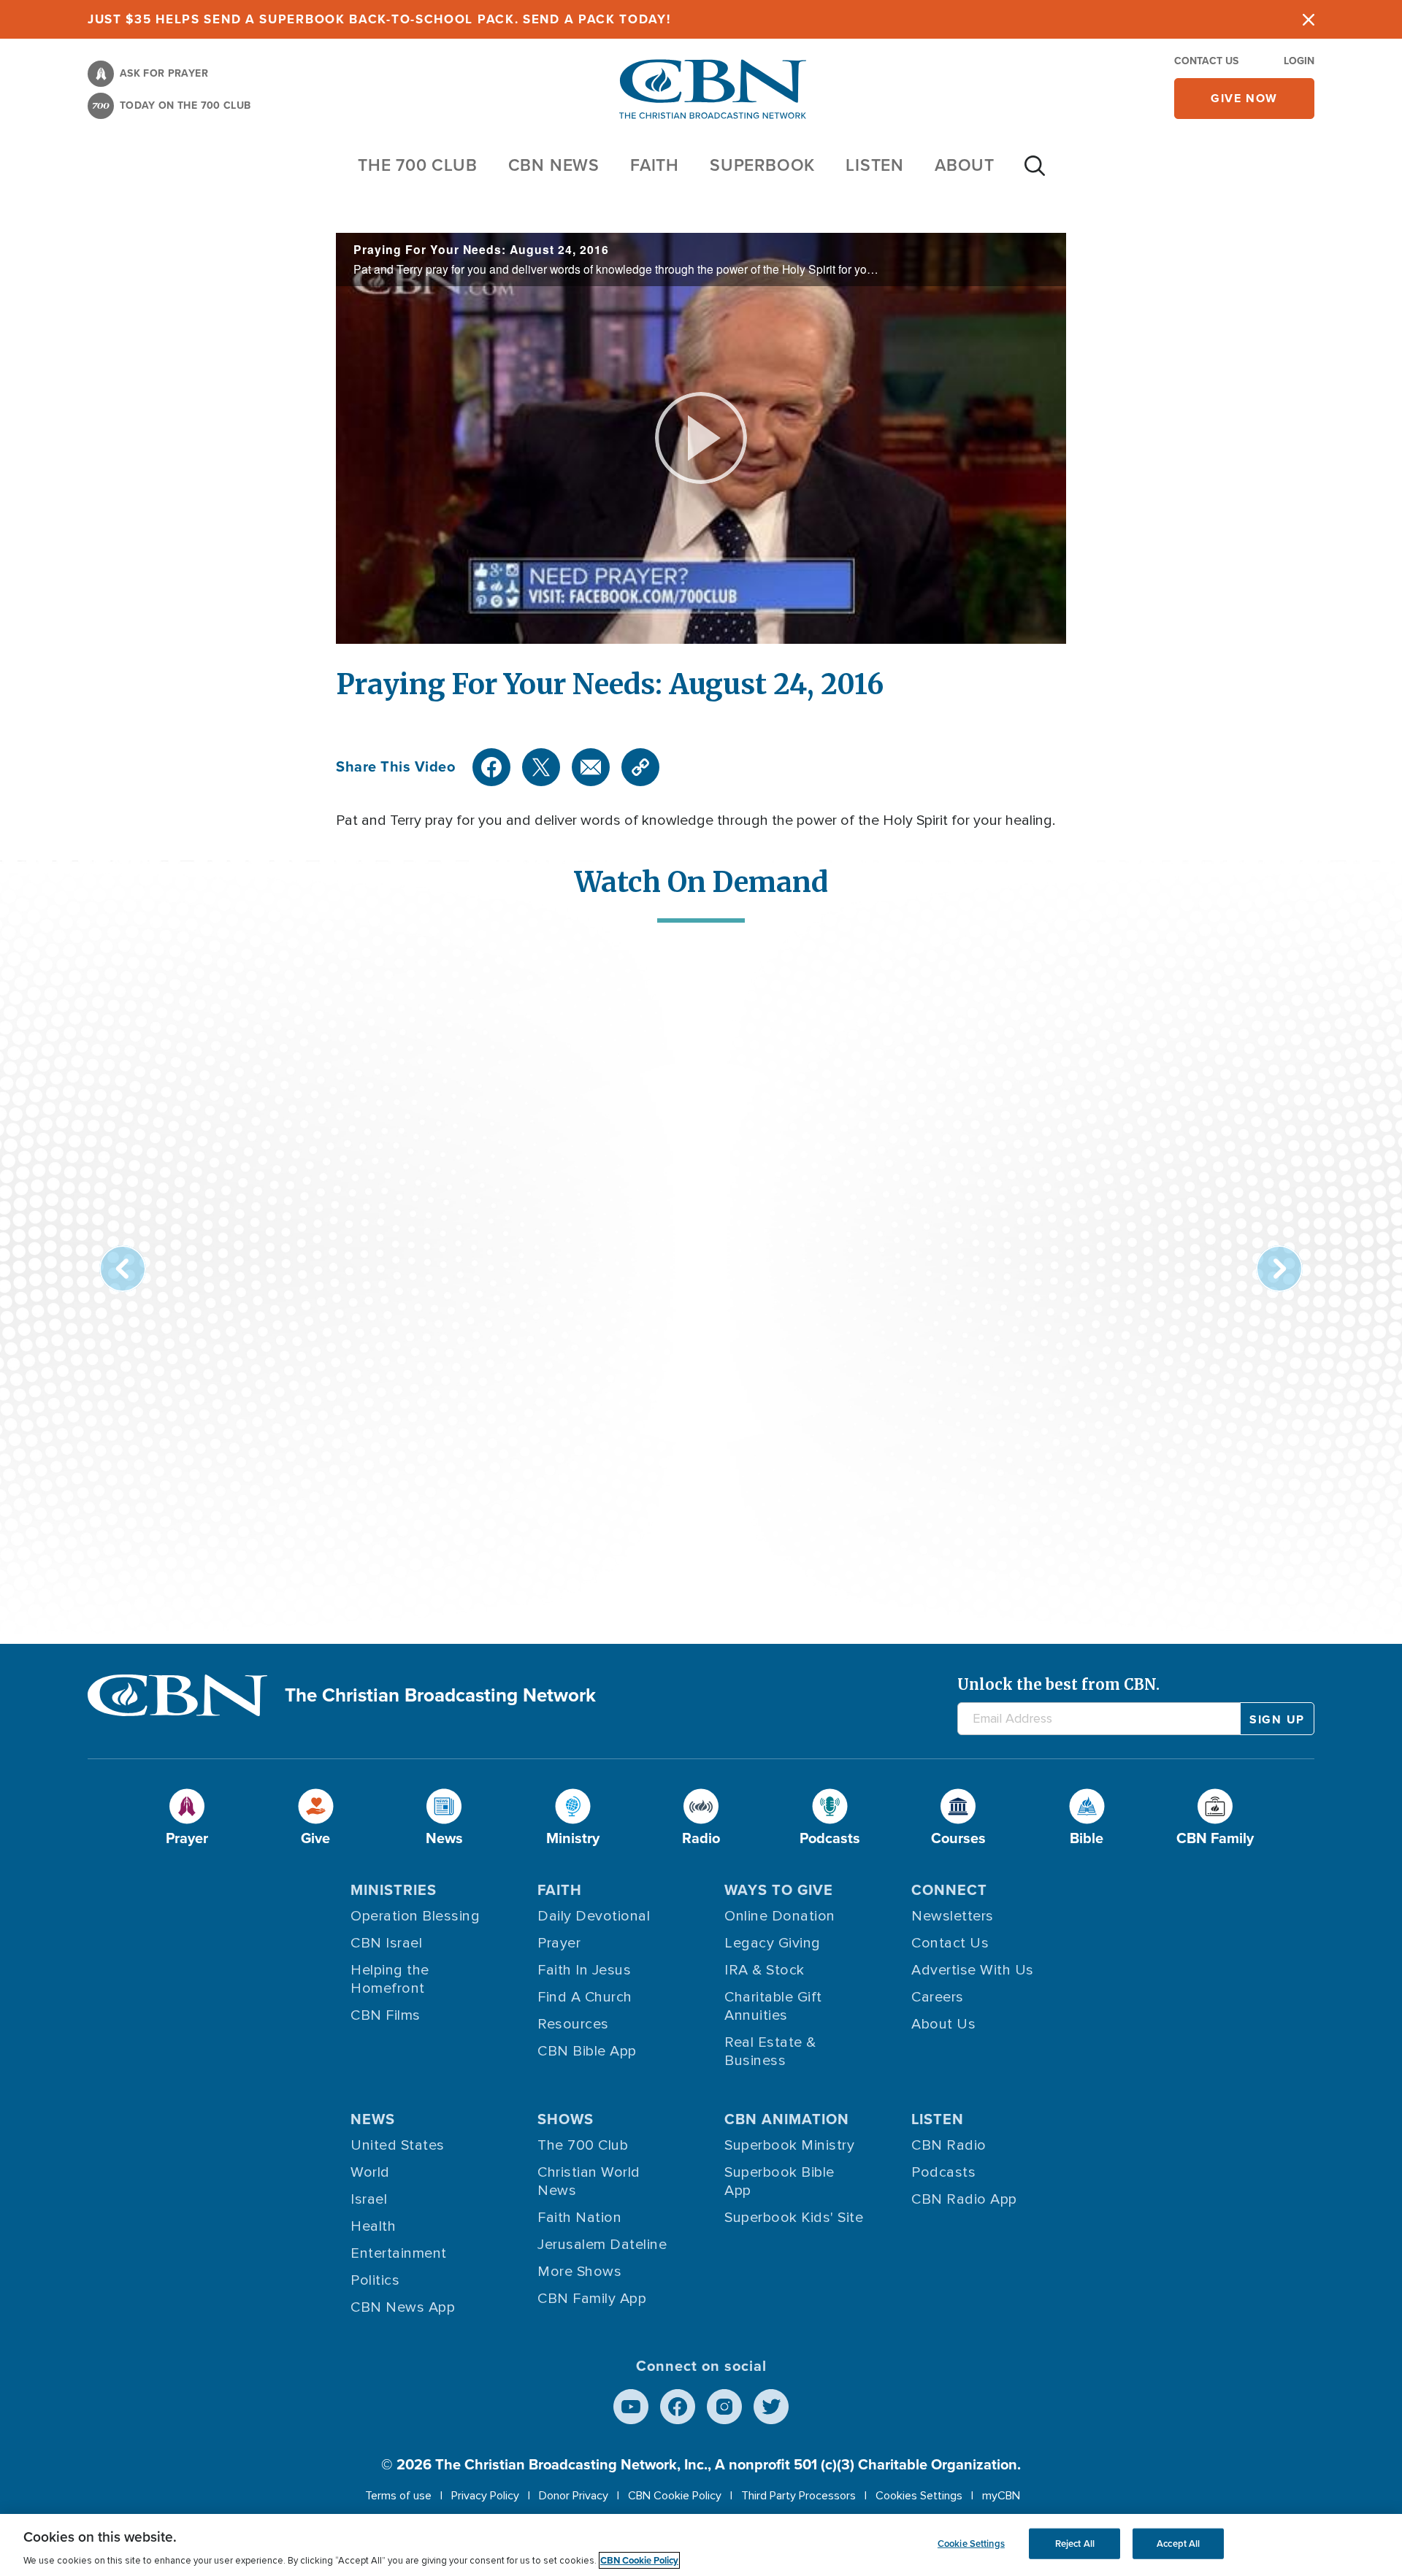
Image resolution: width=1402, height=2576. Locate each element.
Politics (375, 2280)
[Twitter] (541, 767)
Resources (573, 2024)
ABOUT (965, 165)
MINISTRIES (394, 1890)
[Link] (640, 767)
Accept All (1178, 2544)
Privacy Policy (485, 2496)
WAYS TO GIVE (779, 1890)
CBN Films (386, 2015)
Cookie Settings (971, 2544)
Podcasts (943, 2172)
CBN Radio (949, 2145)
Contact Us (1206, 61)
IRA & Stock (765, 1970)
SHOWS (566, 2119)
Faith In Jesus (584, 1970)
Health (373, 2226)
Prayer (559, 1943)
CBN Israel (386, 1943)
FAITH (655, 165)
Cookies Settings (919, 2496)
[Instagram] (724, 2407)
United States (398, 2145)
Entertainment (399, 2253)
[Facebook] (491, 767)
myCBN (1001, 2496)
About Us (943, 2024)
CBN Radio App (964, 2199)
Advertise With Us (973, 1970)
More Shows (579, 2272)
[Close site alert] (1309, 19)
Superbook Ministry (789, 2145)
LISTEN (875, 165)
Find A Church (585, 1997)
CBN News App (403, 2307)
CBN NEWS (554, 165)
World (370, 2172)
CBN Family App (592, 2299)
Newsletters (953, 1916)
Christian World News (589, 2181)
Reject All (1075, 2544)
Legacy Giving (773, 1943)
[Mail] (591, 767)
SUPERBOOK (762, 165)
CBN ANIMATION (787, 2119)
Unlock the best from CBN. (1058, 1684)
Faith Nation (579, 2218)
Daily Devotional (594, 1916)
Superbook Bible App (779, 2181)
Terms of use (398, 2496)
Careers (938, 1997)
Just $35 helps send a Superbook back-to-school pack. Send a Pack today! (379, 19)
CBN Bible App (587, 2051)
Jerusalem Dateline (602, 2245)
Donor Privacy (574, 2496)
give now (1244, 98)
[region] (701, 2545)
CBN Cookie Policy (675, 2496)
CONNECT (949, 1890)
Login (1299, 61)
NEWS (373, 2119)
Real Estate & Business (770, 2052)
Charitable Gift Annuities (773, 2006)
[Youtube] (631, 2407)
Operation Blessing (415, 1916)
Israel (369, 2199)
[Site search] (1035, 173)
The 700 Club (418, 165)
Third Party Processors (798, 2496)
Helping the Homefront (390, 1979)
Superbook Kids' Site (794, 2218)
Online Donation (780, 1916)
